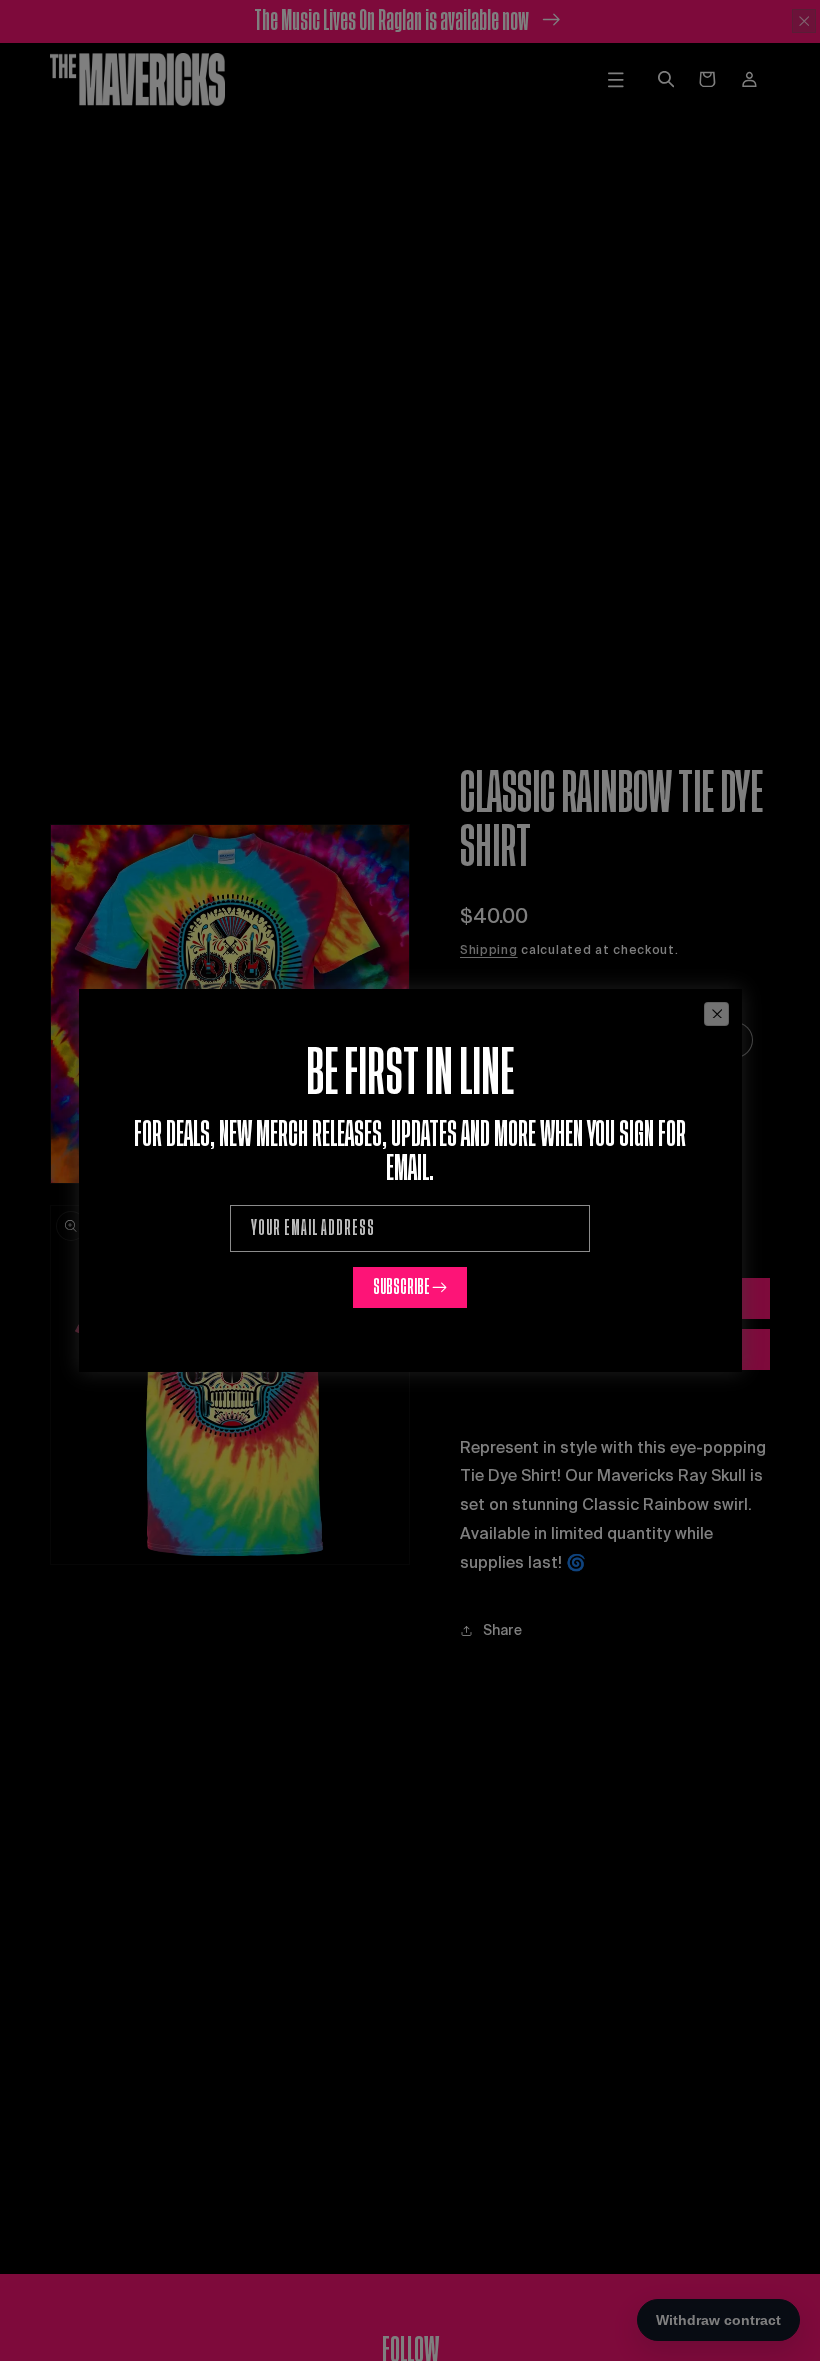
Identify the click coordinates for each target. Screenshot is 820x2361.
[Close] (716, 1014)
